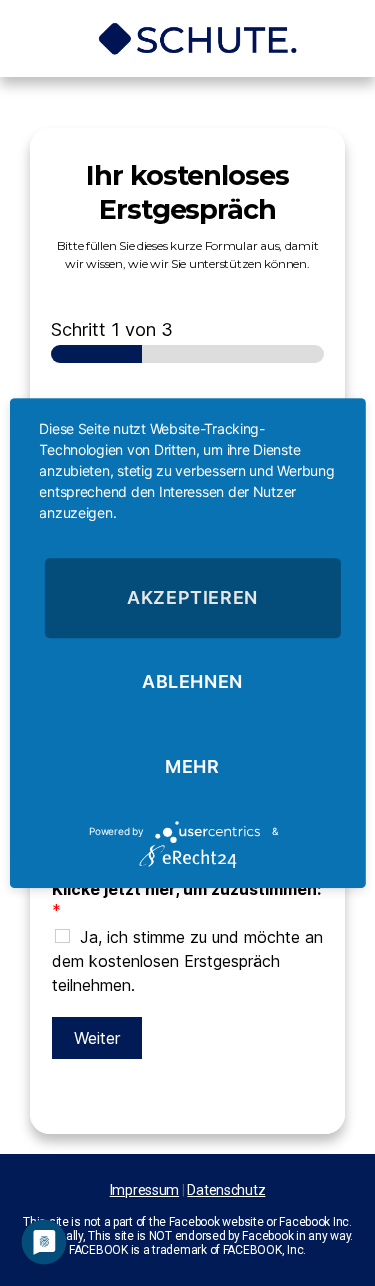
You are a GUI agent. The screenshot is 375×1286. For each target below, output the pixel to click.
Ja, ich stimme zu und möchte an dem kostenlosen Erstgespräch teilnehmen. (187, 961)
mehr (192, 766)
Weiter (97, 1038)
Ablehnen (192, 682)
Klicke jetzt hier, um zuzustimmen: (186, 899)
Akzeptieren (192, 597)
